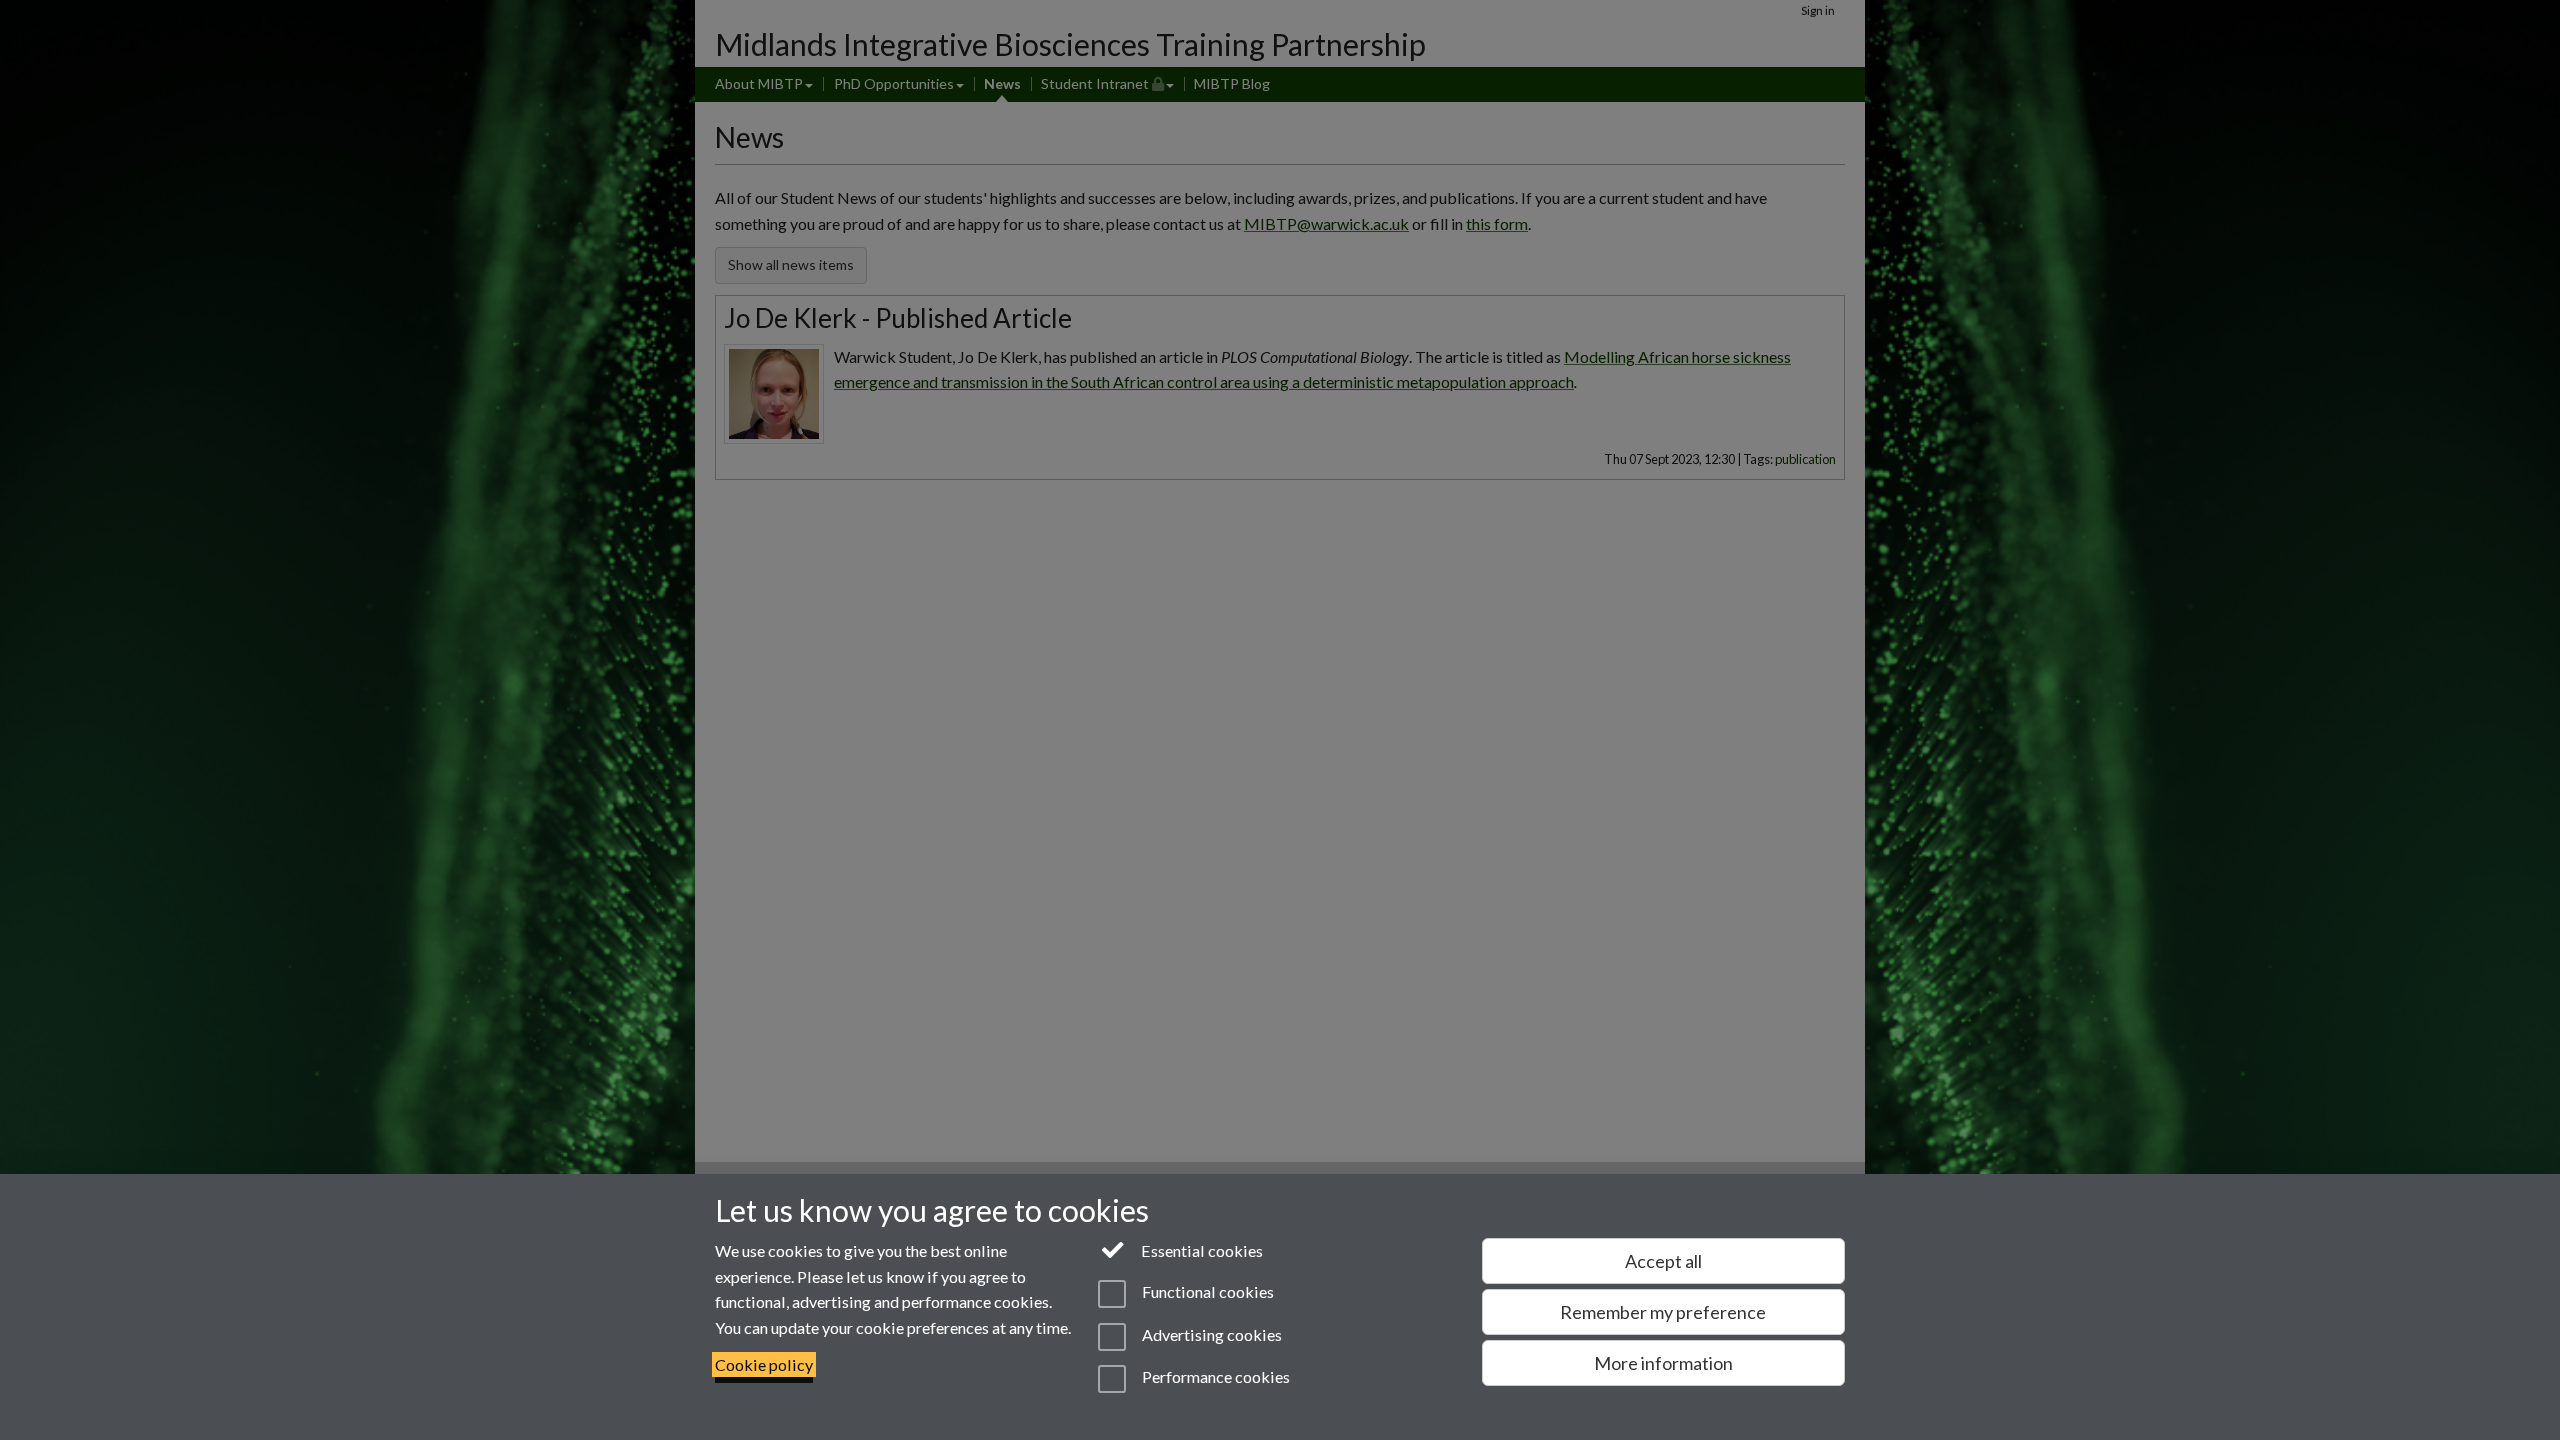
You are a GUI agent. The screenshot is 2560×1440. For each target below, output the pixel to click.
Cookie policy (764, 1364)
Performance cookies (1214, 1376)
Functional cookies (1206, 1292)
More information (1663, 1363)
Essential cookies (1200, 1250)
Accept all (1663, 1261)
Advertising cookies (1210, 1334)
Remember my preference (1663, 1312)
